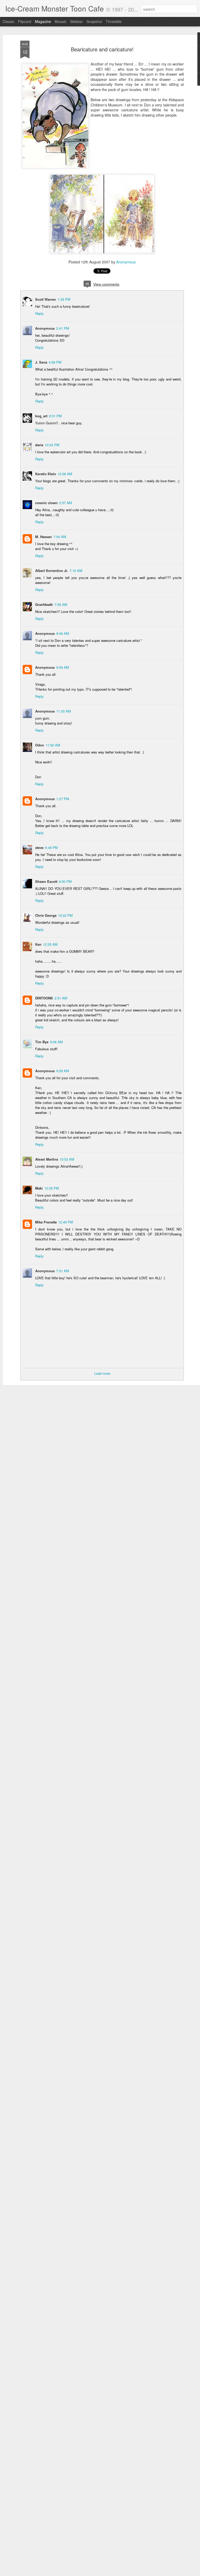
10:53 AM (67, 1159)
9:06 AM (63, 633)
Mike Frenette (46, 1222)
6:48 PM (51, 847)
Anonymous (126, 262)
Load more (102, 1373)
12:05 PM (52, 1188)
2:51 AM (61, 998)
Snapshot (94, 21)
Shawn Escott (46, 881)
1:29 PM (64, 299)
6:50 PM (65, 881)
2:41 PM (63, 328)
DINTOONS (44, 998)
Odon (40, 745)
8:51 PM (55, 416)
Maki (39, 1188)
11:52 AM (53, 745)
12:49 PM (66, 1222)
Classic (8, 21)
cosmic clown (46, 503)
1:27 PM (63, 799)
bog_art (41, 416)
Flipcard (25, 21)
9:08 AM (63, 667)
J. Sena (41, 362)
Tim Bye (42, 1042)
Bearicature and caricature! (102, 49)
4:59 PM (55, 362)
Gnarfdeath (44, 604)
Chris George (46, 915)
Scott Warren (46, 299)
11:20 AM (64, 711)
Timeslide (114, 21)
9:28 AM (63, 1071)
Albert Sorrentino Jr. (52, 571)
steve (39, 847)
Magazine (43, 21)
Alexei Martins (47, 1159)
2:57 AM (65, 503)
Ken (38, 944)
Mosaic (61, 21)
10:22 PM (65, 915)
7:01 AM (63, 1271)
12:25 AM (50, 944)
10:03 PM (52, 445)
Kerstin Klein (46, 474)
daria (39, 445)
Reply (39, 313)
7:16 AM (76, 571)
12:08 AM (65, 474)
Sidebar (76, 21)
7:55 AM (61, 604)
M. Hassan (43, 537)
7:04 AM (60, 537)
